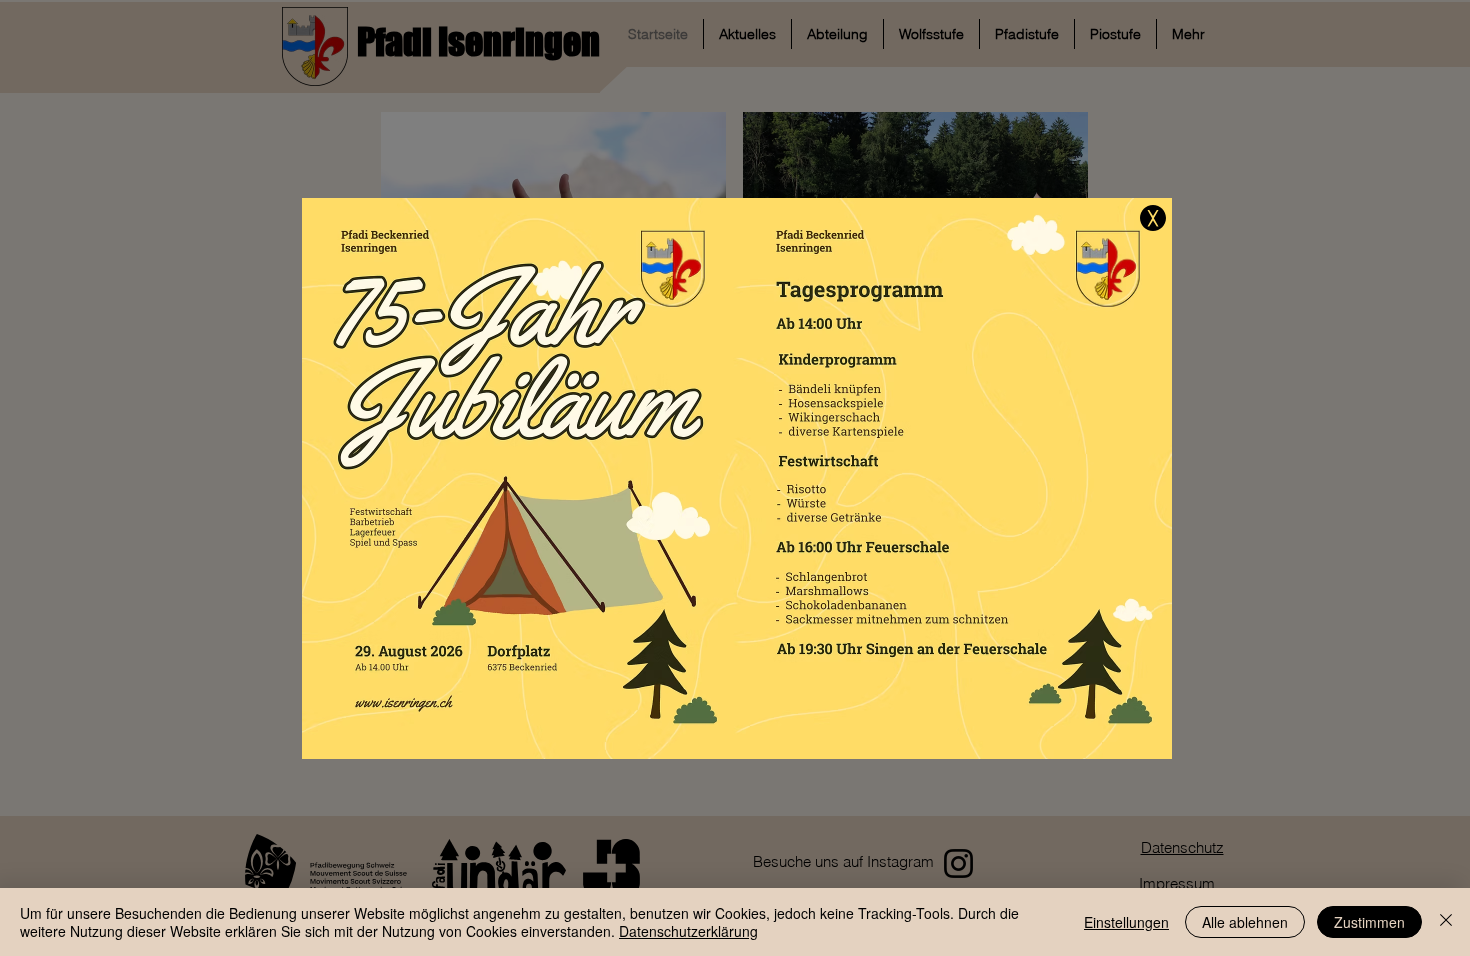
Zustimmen (1369, 922)
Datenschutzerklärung (688, 931)
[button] (1153, 218)
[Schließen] (1446, 922)
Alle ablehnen (1245, 922)
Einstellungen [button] (1126, 922)
